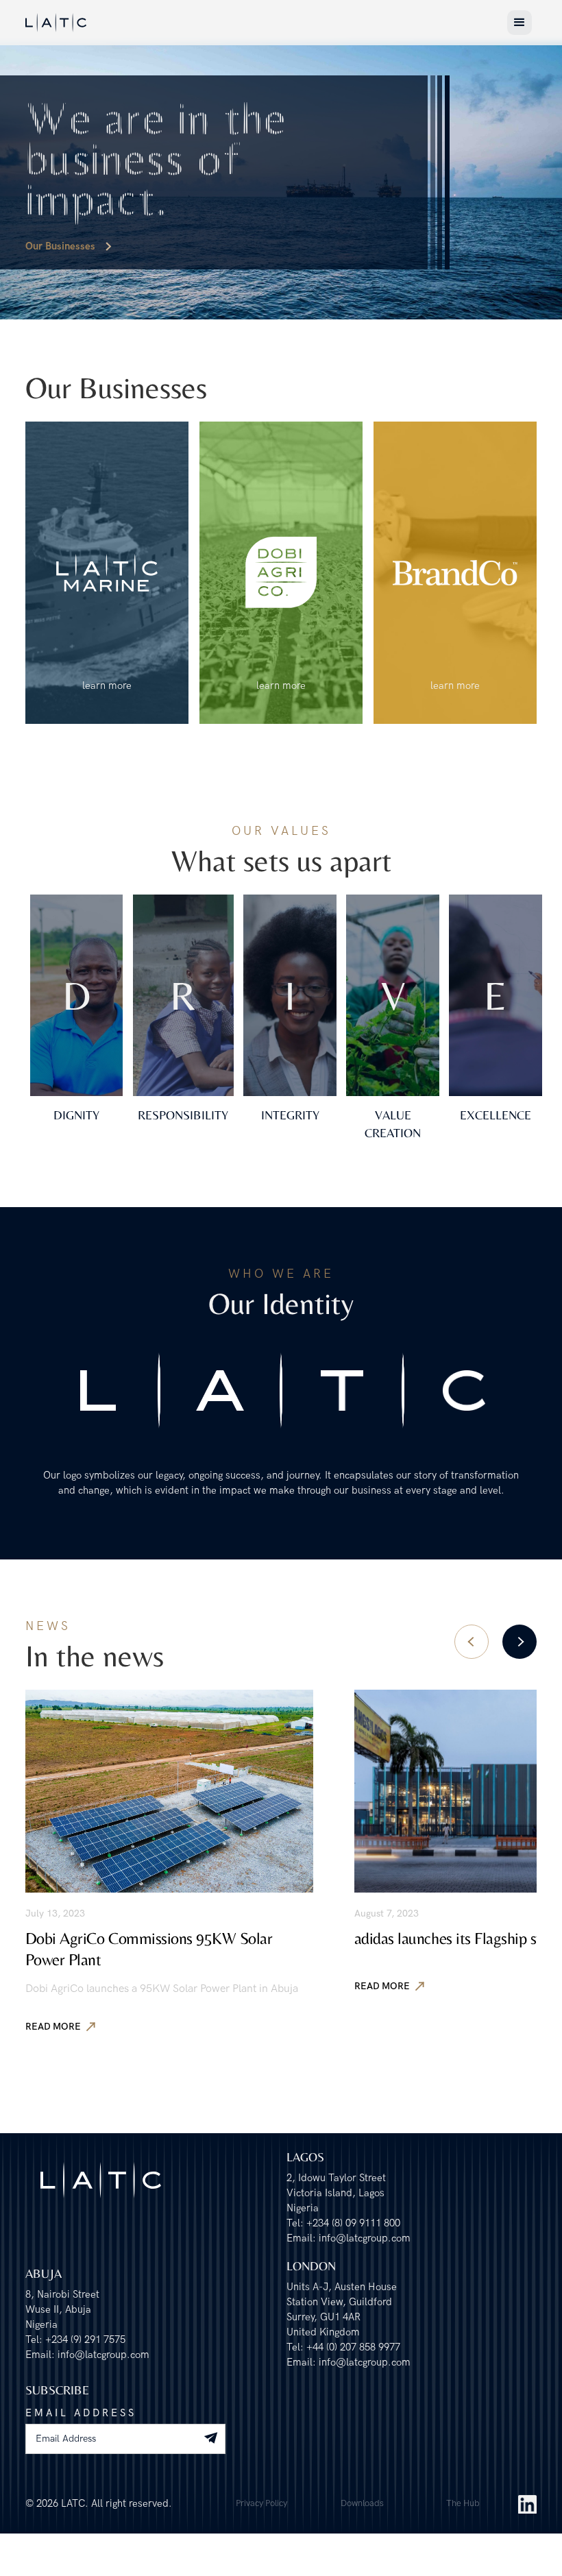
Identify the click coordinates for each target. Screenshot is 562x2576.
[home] (56, 22)
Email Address (81, 2413)
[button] (520, 23)
